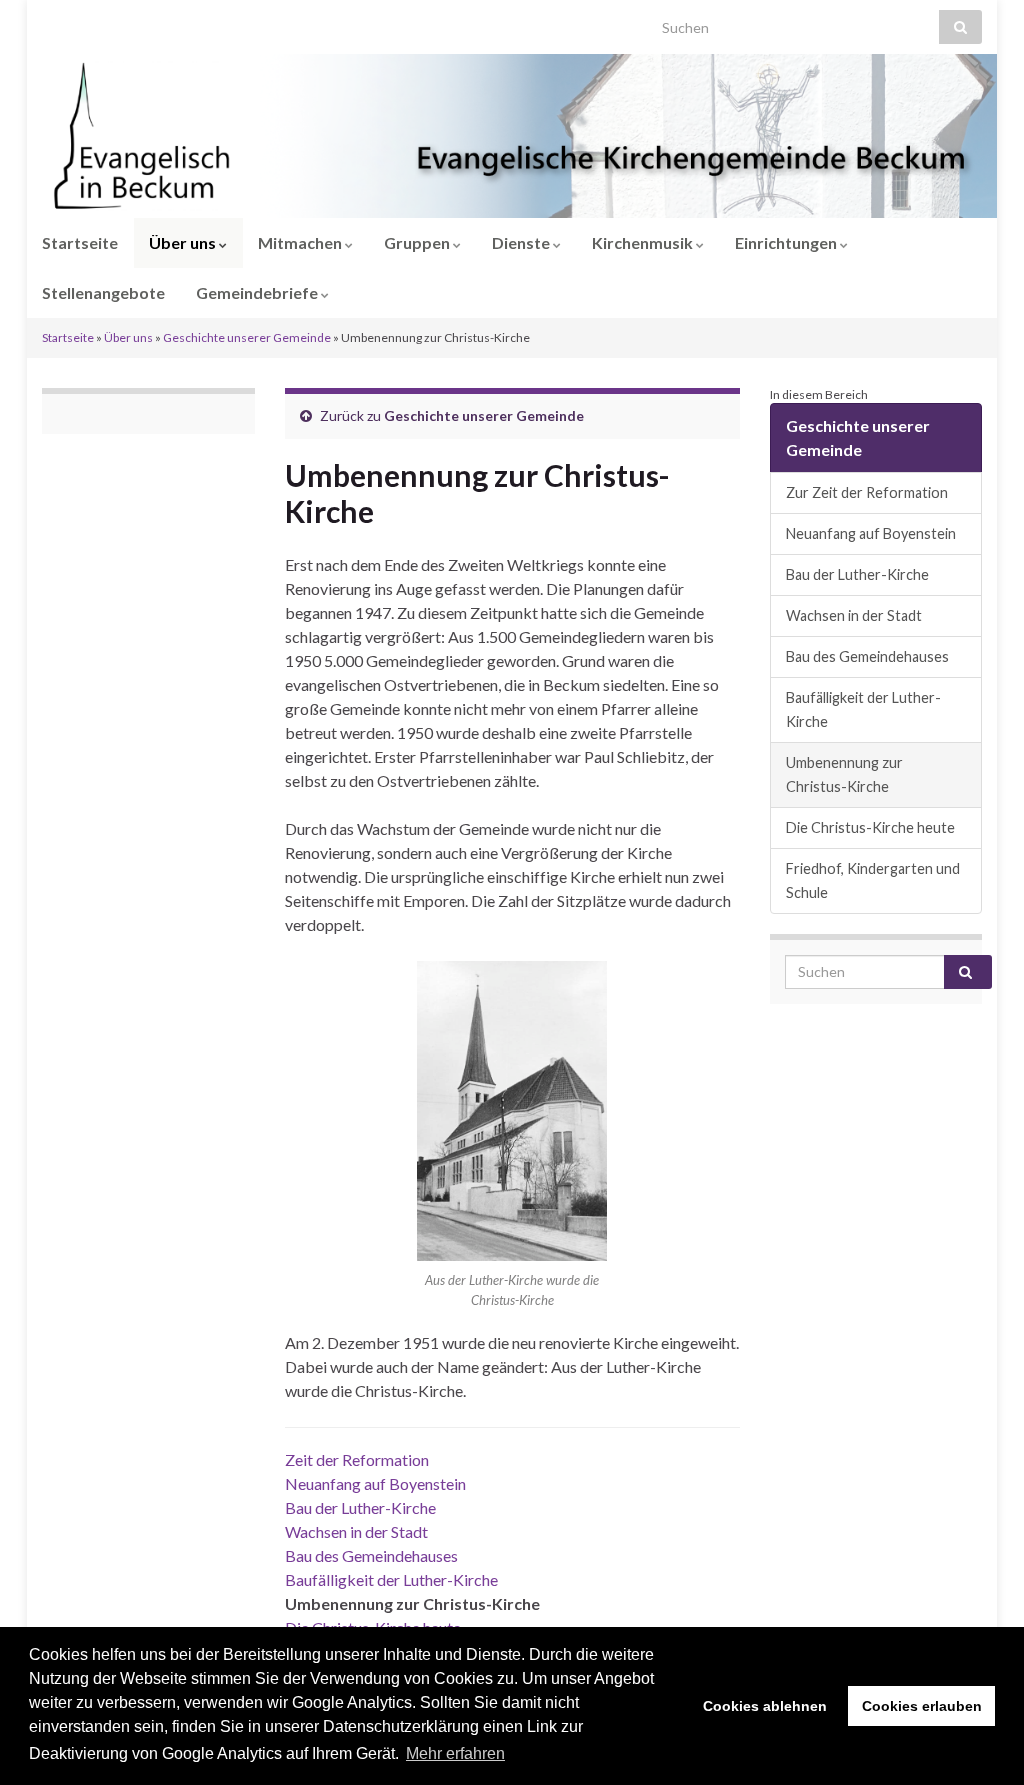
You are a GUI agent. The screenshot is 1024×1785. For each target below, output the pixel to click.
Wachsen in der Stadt (356, 1531)
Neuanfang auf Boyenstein (375, 1483)
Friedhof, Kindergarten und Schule (873, 880)
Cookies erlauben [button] (922, 1706)
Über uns (184, 242)
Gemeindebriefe (258, 292)
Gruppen (418, 242)
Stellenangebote (103, 292)
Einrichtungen (787, 242)
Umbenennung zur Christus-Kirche (844, 774)
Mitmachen (301, 242)
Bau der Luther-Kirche (360, 1507)
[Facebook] (81, 21)
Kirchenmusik (644, 242)
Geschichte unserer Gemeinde (247, 337)
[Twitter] (112, 21)
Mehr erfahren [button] (455, 1753)
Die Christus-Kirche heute (870, 827)
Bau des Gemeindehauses (371, 1555)
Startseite (80, 242)
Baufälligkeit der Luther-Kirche (391, 1579)
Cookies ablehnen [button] (765, 1706)
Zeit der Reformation (357, 1459)
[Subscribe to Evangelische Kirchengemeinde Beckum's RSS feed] (51, 21)
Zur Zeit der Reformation (867, 492)
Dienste (522, 242)
